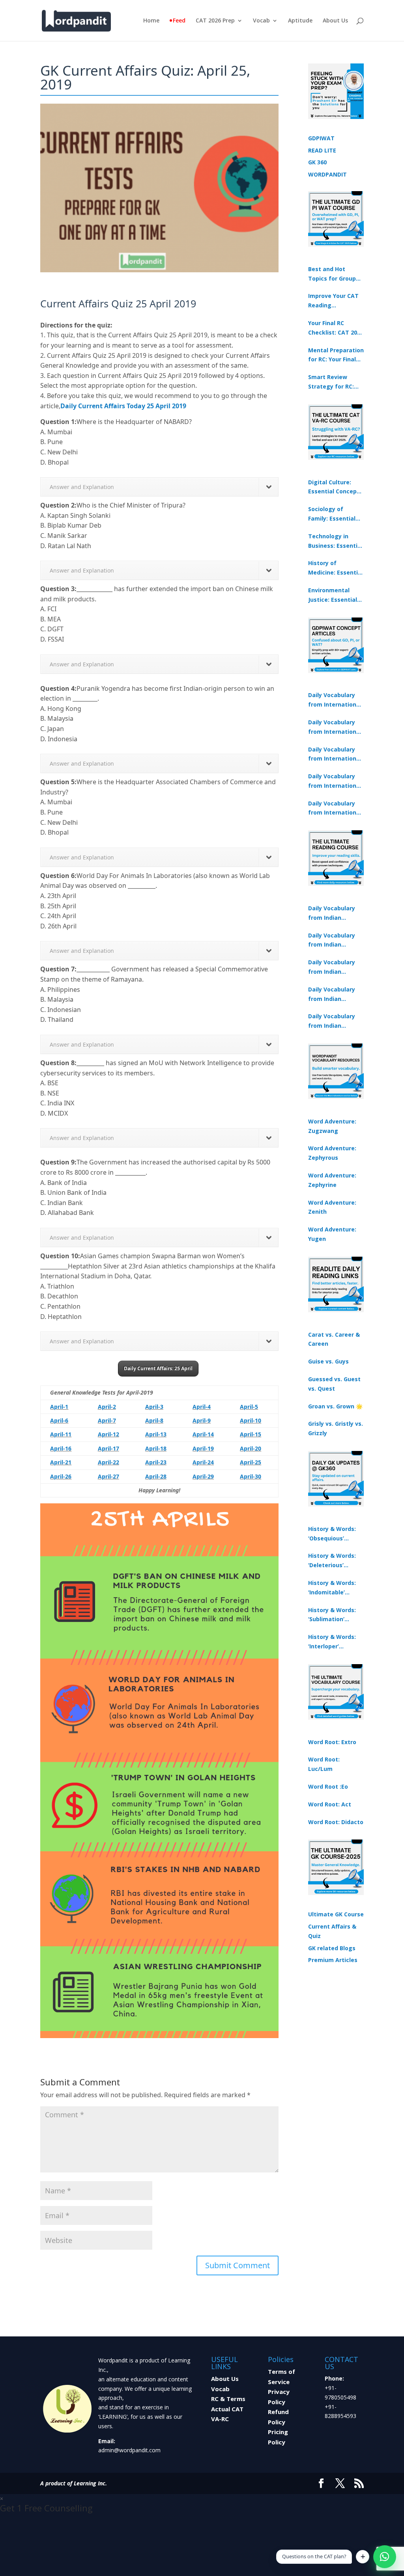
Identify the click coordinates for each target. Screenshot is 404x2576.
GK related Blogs (332, 1948)
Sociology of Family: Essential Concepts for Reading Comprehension (332, 514)
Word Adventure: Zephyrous (332, 1153)
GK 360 (317, 162)
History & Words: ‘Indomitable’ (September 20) (332, 1588)
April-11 (61, 1434)
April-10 (251, 1420)
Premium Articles (333, 1960)
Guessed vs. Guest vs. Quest (334, 1384)
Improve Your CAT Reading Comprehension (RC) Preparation (333, 301)
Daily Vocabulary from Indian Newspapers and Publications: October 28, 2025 (332, 967)
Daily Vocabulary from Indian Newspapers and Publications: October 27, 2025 (332, 995)
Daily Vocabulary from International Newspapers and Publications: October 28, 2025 (335, 755)
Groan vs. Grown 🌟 (335, 1406)
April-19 (203, 1448)
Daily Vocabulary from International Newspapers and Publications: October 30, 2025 (335, 727)
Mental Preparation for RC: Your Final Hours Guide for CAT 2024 (336, 355)
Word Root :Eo (328, 1786)
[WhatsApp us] (385, 2557)
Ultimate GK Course (336, 1914)
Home (151, 21)
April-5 (249, 1407)
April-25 (251, 1462)
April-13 (156, 1434)
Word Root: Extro (332, 1742)
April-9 (202, 1420)
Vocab (261, 21)
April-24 (203, 1462)
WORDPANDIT (327, 174)
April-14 (203, 1434)
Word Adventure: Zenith (332, 1207)
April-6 (59, 1420)
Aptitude (300, 21)
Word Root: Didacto (336, 1822)
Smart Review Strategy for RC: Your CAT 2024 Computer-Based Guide (332, 382)
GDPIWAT (321, 138)
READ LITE (322, 150)
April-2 (107, 1407)
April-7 (107, 1420)
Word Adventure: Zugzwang (332, 1126)
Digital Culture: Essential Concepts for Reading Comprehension (335, 487)
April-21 (61, 1462)
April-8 (154, 1420)
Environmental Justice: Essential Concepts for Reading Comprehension (333, 595)
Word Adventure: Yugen (332, 1234)
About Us (335, 21)
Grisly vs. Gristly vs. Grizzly (336, 1428)
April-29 (203, 1476)
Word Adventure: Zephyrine (332, 1180)
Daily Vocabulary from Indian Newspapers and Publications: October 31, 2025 (332, 913)
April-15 (251, 1434)
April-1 (59, 1407)
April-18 (156, 1448)
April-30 (251, 1476)
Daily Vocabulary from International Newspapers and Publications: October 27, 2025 (335, 781)
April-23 (156, 1462)
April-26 (61, 1476)
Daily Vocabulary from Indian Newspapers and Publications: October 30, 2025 (332, 941)
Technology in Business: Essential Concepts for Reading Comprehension (335, 541)
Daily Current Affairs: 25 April (158, 1368)
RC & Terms (228, 2399)
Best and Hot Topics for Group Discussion (332, 274)
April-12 (108, 1434)
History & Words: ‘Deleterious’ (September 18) (332, 1561)
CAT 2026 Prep (215, 21)
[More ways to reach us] (363, 2557)
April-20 (251, 1448)
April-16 (61, 1448)
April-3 (154, 1407)
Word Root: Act (330, 1804)
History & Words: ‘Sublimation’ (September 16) (332, 1615)
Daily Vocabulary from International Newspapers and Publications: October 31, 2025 (335, 700)
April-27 (108, 1476)
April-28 (156, 1476)
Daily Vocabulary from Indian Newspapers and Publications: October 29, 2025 (332, 1021)
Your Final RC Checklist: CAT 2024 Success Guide (336, 328)
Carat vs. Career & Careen (334, 1339)
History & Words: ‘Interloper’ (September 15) (332, 1642)
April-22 (108, 1462)
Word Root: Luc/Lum (324, 1764)
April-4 (202, 1407)
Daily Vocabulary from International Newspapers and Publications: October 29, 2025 (335, 809)
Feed (179, 21)
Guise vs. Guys (328, 1361)
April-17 (108, 1448)
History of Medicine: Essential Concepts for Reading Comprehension (336, 568)
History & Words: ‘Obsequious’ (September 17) (332, 1534)
